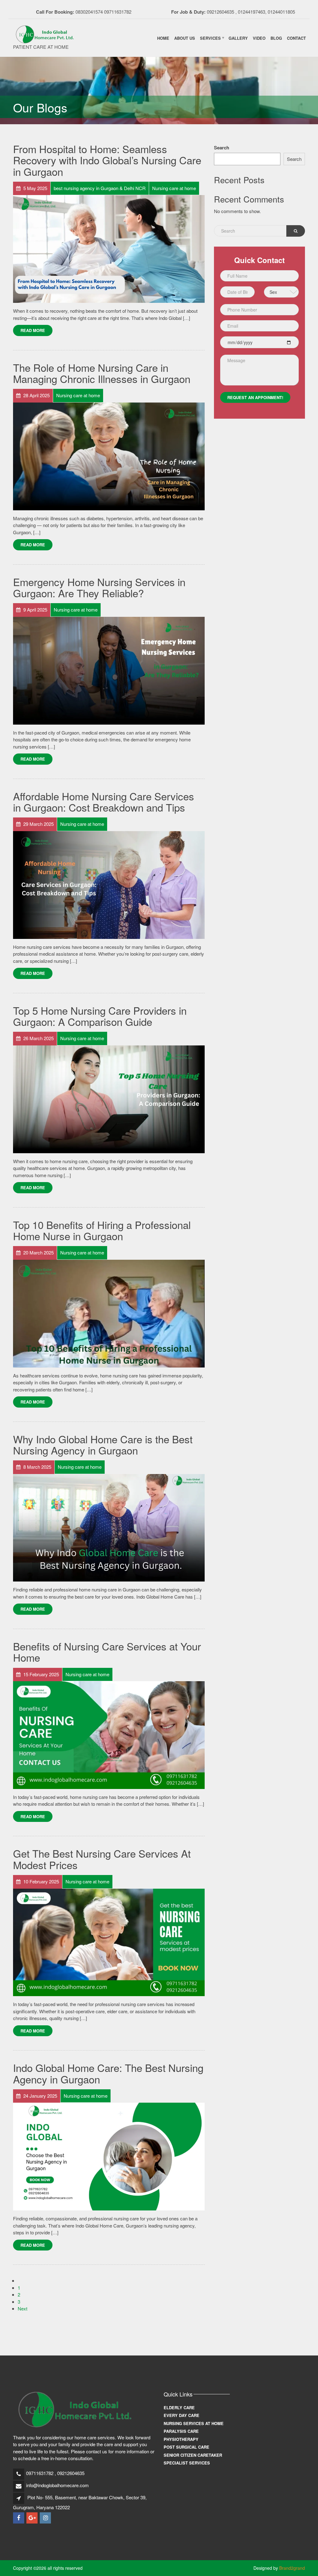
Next (23, 2308)
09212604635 (220, 12)
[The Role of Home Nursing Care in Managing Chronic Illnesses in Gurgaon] (109, 455)
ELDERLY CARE (179, 2408)
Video (259, 38)
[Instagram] (46, 2518)
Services (210, 38)
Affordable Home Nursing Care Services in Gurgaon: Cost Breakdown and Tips (104, 801)
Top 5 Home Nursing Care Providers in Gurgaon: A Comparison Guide (100, 1016)
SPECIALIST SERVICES (187, 2463)
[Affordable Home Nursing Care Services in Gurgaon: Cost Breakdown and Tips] (109, 884)
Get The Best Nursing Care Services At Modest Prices (102, 1859)
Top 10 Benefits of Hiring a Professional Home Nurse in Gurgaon (102, 1230)
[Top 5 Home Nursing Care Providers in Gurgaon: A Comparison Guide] (109, 1098)
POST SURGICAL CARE (186, 2447)
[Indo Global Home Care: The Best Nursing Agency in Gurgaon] (109, 2156)
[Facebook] (19, 2518)
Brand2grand (292, 2568)
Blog (276, 38)
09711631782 (118, 12)
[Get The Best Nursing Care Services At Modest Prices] (109, 1942)
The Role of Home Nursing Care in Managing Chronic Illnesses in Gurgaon (102, 373)
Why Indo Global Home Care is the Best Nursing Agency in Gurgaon (103, 1444)
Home (163, 38)
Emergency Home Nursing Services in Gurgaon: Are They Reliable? (99, 587)
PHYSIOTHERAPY (181, 2439)
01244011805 (281, 12)
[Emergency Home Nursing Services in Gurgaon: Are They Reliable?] (109, 670)
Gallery (238, 38)
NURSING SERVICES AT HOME (194, 2423)
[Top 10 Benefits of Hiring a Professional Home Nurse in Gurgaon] (109, 1313)
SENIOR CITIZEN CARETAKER (193, 2455)
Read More (33, 330)
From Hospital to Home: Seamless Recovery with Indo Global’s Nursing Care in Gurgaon (107, 160)
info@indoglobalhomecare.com (57, 2485)
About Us (185, 38)
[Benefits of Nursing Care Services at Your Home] (109, 1734)
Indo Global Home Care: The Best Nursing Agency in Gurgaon (108, 2073)
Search (222, 148)
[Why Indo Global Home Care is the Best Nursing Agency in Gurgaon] (109, 1527)
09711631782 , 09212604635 (55, 2473)
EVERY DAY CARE (182, 2415)
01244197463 (252, 12)
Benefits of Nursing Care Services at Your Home (107, 1652)
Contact (296, 38)
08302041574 (89, 12)
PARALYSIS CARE (181, 2431)
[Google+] (32, 2518)
